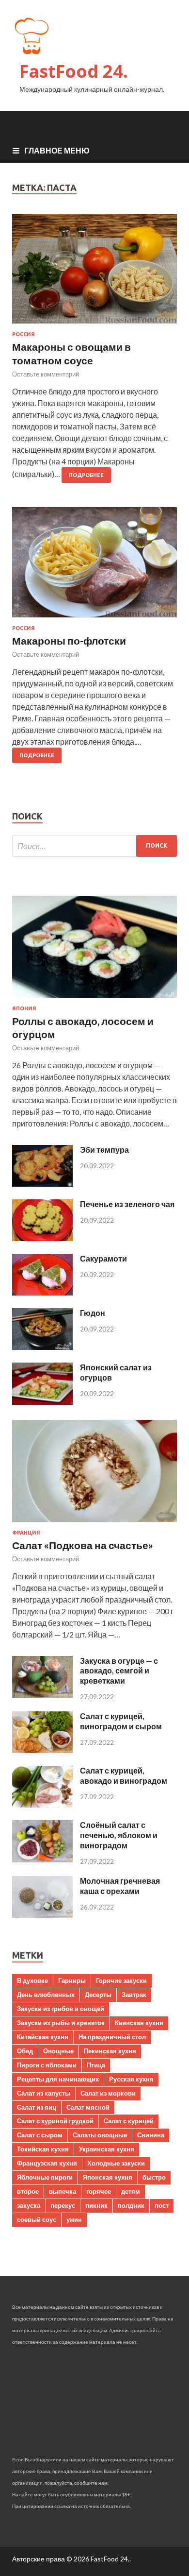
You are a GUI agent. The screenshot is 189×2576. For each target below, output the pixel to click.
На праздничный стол (112, 2037)
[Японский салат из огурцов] (42, 1402)
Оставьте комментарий (46, 374)
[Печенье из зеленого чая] (42, 1238)
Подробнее (86, 475)
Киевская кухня (139, 2023)
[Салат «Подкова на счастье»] (94, 1524)
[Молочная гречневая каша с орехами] (42, 1915)
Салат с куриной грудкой (55, 2121)
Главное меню (57, 150)
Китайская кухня (43, 2037)
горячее (99, 2191)
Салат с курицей (129, 2121)
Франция (26, 1533)
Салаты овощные (100, 2135)
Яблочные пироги (45, 2177)
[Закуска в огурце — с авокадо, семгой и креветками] (42, 1695)
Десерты (98, 1995)
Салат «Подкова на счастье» (83, 1545)
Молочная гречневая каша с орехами (120, 1886)
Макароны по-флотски (69, 640)
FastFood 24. (74, 71)
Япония (24, 1008)
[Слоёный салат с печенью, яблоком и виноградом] (42, 1859)
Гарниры (72, 1980)
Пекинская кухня (110, 2051)
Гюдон (93, 1313)
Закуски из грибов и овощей (61, 2009)
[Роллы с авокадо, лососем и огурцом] (94, 999)
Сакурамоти (103, 1258)
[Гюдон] (42, 1347)
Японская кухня (108, 2177)
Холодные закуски (116, 2163)
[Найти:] (94, 846)
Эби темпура (104, 1150)
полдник (131, 2205)
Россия (24, 334)
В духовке (32, 1980)
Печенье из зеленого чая (127, 1204)
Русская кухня (131, 2079)
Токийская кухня (43, 2149)
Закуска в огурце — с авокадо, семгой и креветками (119, 1671)
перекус (63, 2205)
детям (131, 2191)
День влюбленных (46, 1995)
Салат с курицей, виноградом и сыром (121, 1721)
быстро (154, 2177)
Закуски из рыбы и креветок (61, 2023)
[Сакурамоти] (42, 1292)
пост (162, 2205)
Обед (25, 2051)
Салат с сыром (40, 2135)
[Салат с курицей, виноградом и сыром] (42, 1750)
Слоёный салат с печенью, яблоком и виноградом (119, 1835)
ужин (74, 2219)
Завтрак (134, 1995)
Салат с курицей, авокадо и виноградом (124, 1775)
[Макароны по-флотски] (94, 566)
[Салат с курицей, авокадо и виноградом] (42, 1804)
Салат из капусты (44, 2093)
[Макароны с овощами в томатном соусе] (94, 273)
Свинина (151, 2135)
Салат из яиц (37, 2107)
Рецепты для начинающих (58, 2079)
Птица (96, 2065)
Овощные (58, 2051)
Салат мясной (88, 2107)
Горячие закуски (121, 1980)
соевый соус (37, 2219)
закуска (29, 2205)
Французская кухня (47, 2163)
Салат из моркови (108, 2093)
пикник (96, 2205)
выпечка (63, 2191)
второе (28, 2191)
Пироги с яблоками (47, 2065)
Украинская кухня (107, 2149)
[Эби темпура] (42, 1184)
